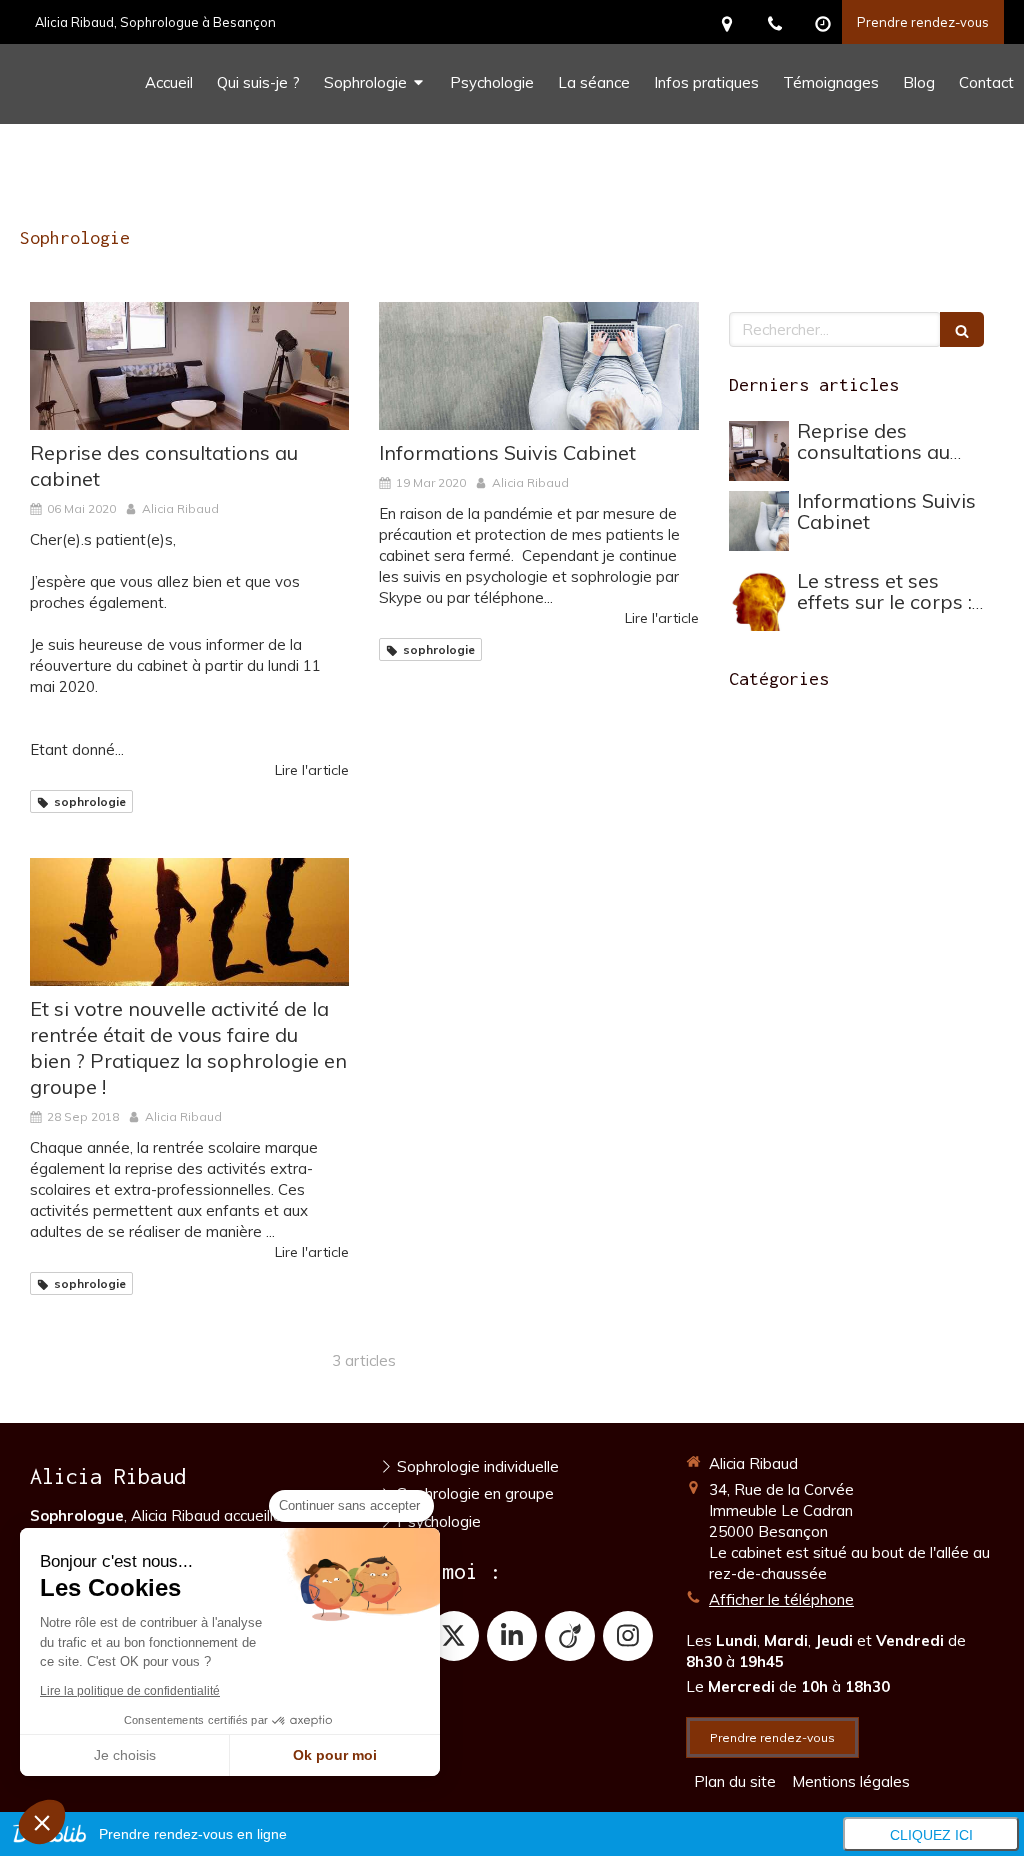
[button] (42, 1822)
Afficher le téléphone (781, 1599)
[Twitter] (454, 1636)
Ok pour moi (335, 1755)
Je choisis (125, 1755)
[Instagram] (628, 1636)
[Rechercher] (962, 329)
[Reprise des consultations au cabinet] (189, 366)
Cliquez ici (931, 1835)
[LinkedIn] (512, 1636)
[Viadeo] (570, 1636)
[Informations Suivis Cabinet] (538, 366)
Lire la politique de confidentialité (130, 1691)
